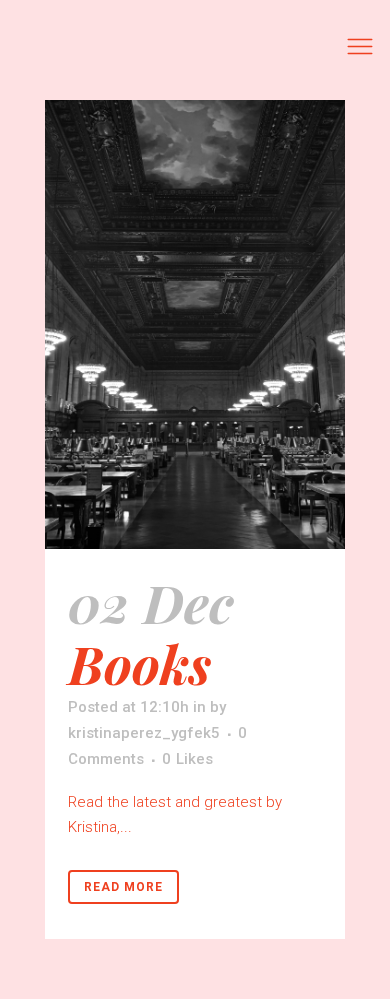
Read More (123, 887)
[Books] (195, 324)
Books (139, 663)
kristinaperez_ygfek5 (144, 733)
